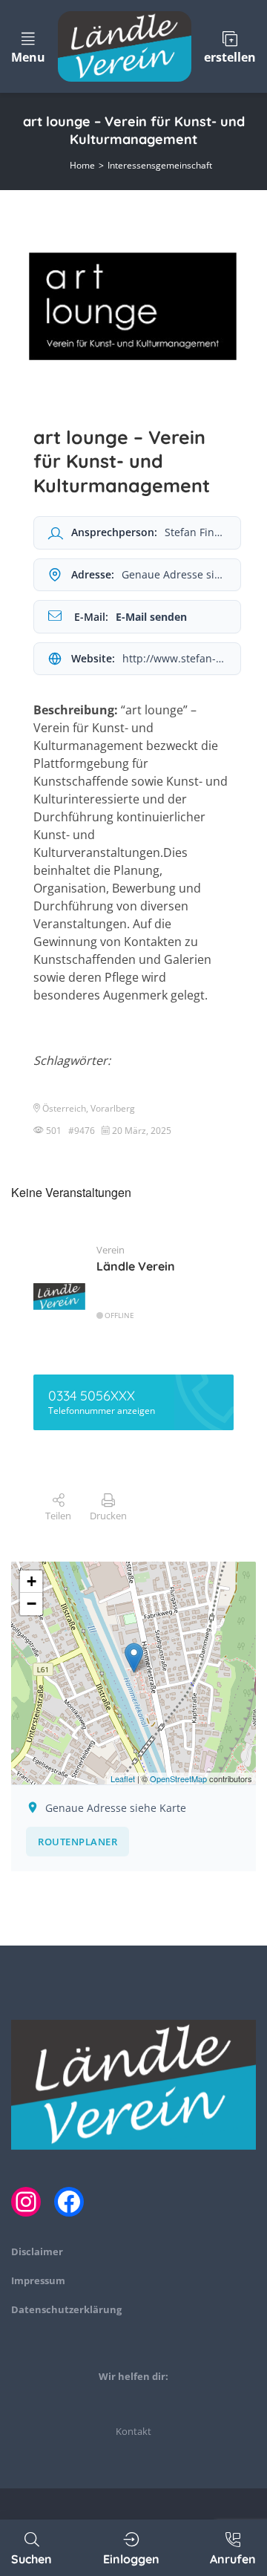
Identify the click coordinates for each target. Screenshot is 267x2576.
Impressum (38, 2280)
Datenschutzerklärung (66, 2309)
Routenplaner (78, 1842)
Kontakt (133, 2431)
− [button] (32, 1604)
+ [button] (32, 1581)
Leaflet (123, 1778)
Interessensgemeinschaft (160, 165)
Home (82, 165)
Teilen (58, 1516)
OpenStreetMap (178, 1778)
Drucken (108, 1516)
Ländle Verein (136, 1266)
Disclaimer (37, 2251)
